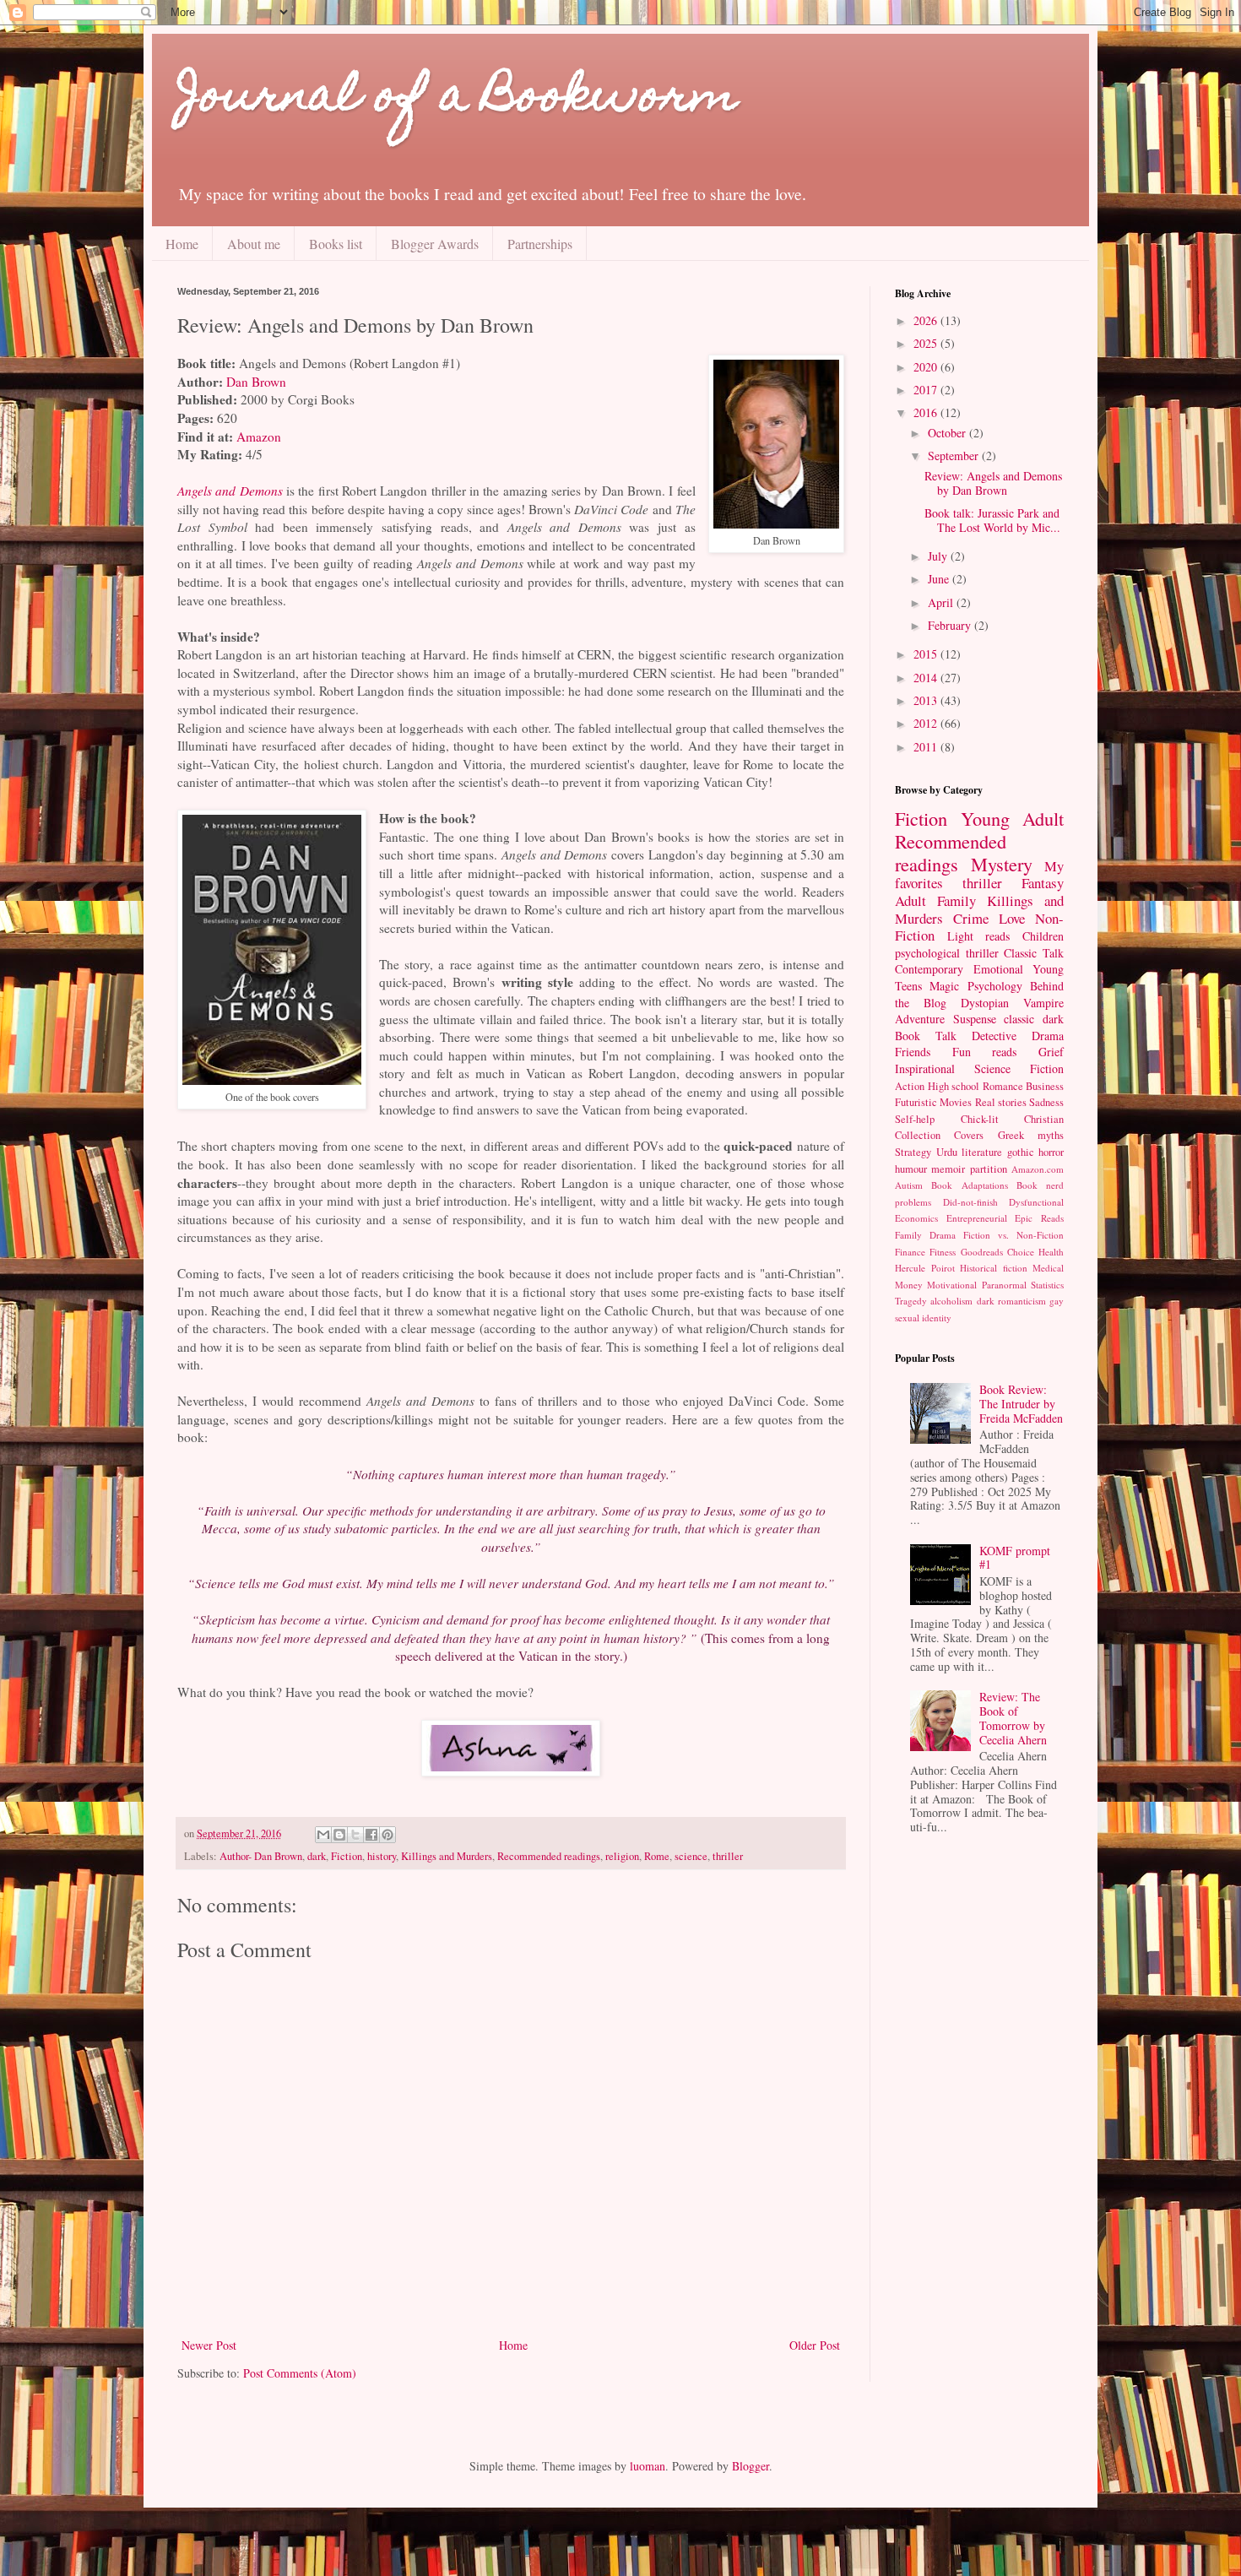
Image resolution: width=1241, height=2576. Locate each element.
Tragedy (911, 1301)
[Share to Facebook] (371, 1835)
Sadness (1046, 1102)
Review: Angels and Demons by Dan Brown (993, 483)
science (691, 1856)
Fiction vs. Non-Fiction (1013, 1235)
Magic (944, 986)
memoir (948, 1169)
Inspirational (925, 1068)
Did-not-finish (970, 1202)
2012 (927, 723)
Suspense (975, 1019)
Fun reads (985, 1052)
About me (254, 244)
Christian (1044, 1119)
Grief (1051, 1052)
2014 (927, 678)
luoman (648, 2466)
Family (956, 900)
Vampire (1043, 1003)
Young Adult (1013, 818)
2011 (927, 747)
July (939, 556)
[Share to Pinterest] (387, 1835)
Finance (910, 1252)
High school (954, 1086)
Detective (994, 1036)
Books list (336, 244)
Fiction (347, 1856)
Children (1043, 936)
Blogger (751, 2466)
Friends (913, 1052)
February (951, 625)
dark (317, 1856)
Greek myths (1031, 1135)
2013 (927, 700)
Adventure (920, 1019)
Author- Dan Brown (261, 1856)
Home (182, 244)
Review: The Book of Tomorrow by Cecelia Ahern (1013, 1718)
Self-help (915, 1119)
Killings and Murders (447, 1856)
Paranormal (1004, 1285)
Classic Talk (1034, 953)
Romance (1003, 1086)
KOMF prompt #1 (1015, 1558)
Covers (969, 1135)
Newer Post (209, 2345)
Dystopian (985, 1003)
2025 (927, 343)
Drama (1048, 1036)
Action (910, 1086)
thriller (728, 1856)
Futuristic (916, 1102)
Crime (971, 918)
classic (1019, 1019)
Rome (657, 1856)
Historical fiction (994, 1268)
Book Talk (926, 1036)
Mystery (1002, 864)
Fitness (943, 1252)
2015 (927, 654)
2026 (927, 320)
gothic (1021, 1152)
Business (1045, 1086)
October (948, 433)
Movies (956, 1102)
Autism (909, 1185)
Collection (918, 1135)
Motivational (952, 1285)
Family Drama (925, 1235)
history (382, 1856)
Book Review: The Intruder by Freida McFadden (1021, 1404)
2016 (927, 412)
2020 (927, 367)
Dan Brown (256, 382)
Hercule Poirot (925, 1268)
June (940, 579)
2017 (927, 390)
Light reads (979, 936)
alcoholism (951, 1301)
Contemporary (929, 969)
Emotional (998, 969)
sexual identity (923, 1318)
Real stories (1001, 1102)
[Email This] (323, 1835)
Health (1051, 1252)
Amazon (259, 437)
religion (622, 1856)
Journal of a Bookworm (458, 99)
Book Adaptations (969, 1185)
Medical (1048, 1268)
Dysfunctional (1036, 1202)
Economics (916, 1218)
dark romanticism (1011, 1301)
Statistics (1047, 1285)
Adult (910, 900)
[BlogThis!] (339, 1835)
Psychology (995, 986)
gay (1057, 1301)
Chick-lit (980, 1119)
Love (1012, 918)
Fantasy (1043, 883)
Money (909, 1285)
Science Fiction (1019, 1068)
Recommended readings (549, 1856)
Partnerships (540, 244)
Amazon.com (1038, 1169)
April (942, 602)
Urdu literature (970, 1152)
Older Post (815, 2345)
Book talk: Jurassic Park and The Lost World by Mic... (992, 520)
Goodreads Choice (997, 1252)
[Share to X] (355, 1835)
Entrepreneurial (977, 1218)
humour (911, 1169)
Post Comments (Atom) (300, 2373)
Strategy (913, 1152)
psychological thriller (947, 953)
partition (989, 1169)
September (955, 456)
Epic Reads (1039, 1218)
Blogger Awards (435, 244)
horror (1051, 1152)
